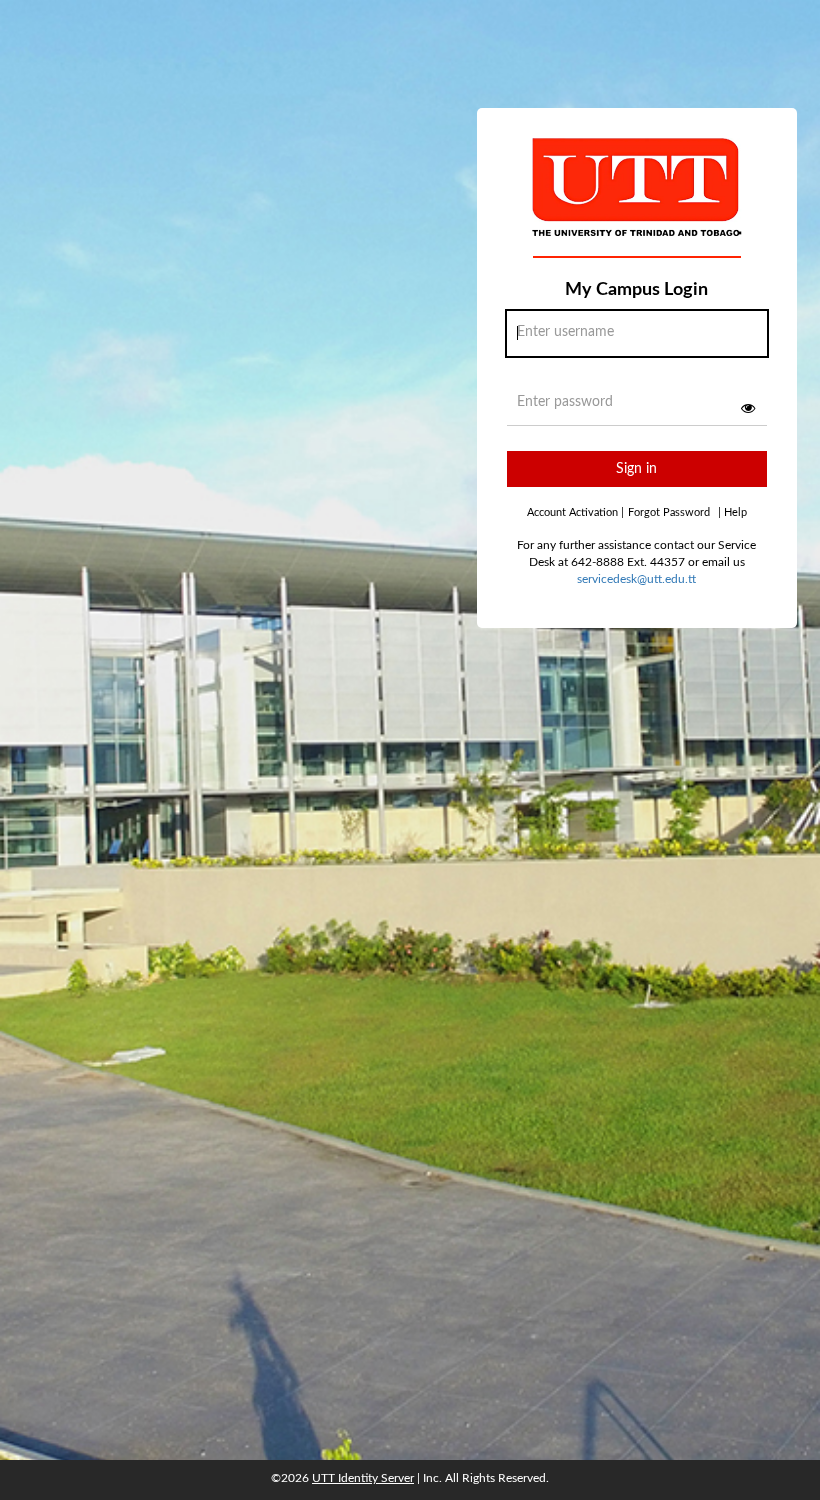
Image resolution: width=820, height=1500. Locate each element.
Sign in (636, 469)
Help (732, 512)
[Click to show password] (748, 408)
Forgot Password (669, 512)
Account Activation (575, 512)
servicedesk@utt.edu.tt (636, 579)
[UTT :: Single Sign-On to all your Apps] (637, 204)
